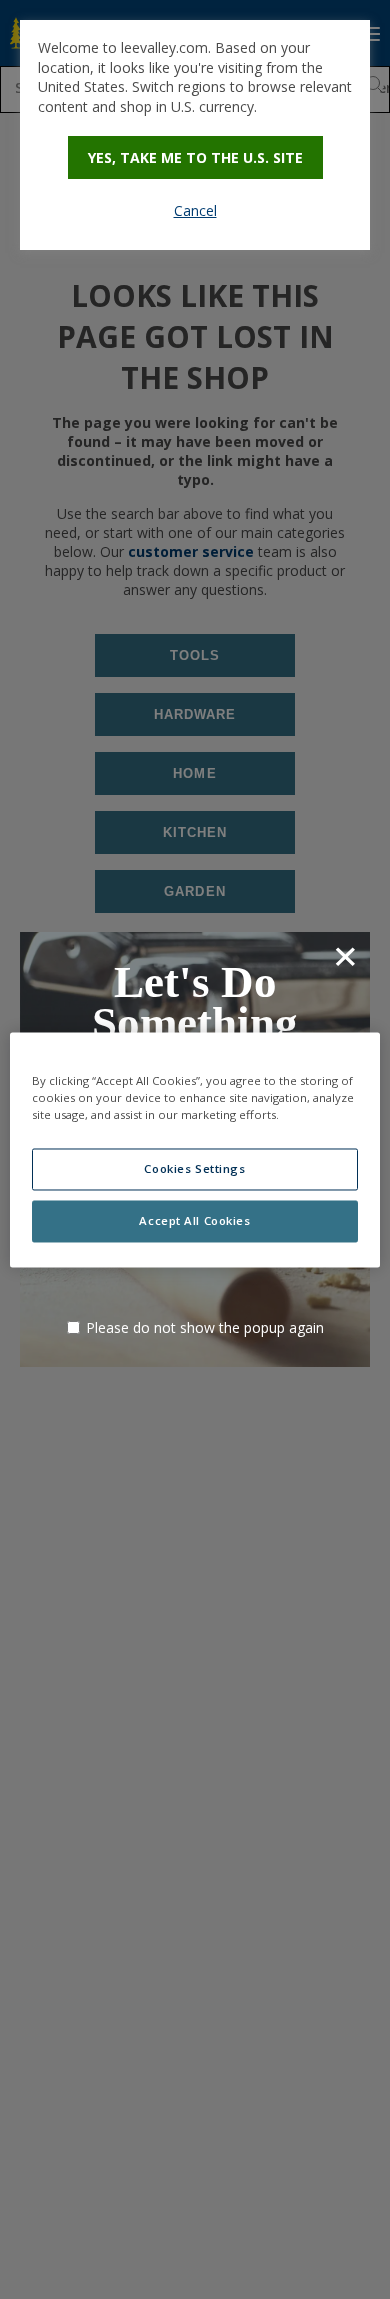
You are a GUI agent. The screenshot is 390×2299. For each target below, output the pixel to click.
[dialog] (195, 135)
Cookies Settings (194, 1168)
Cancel (195, 210)
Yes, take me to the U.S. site (195, 157)
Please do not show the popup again (205, 1327)
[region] (195, 1149)
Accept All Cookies (194, 1220)
